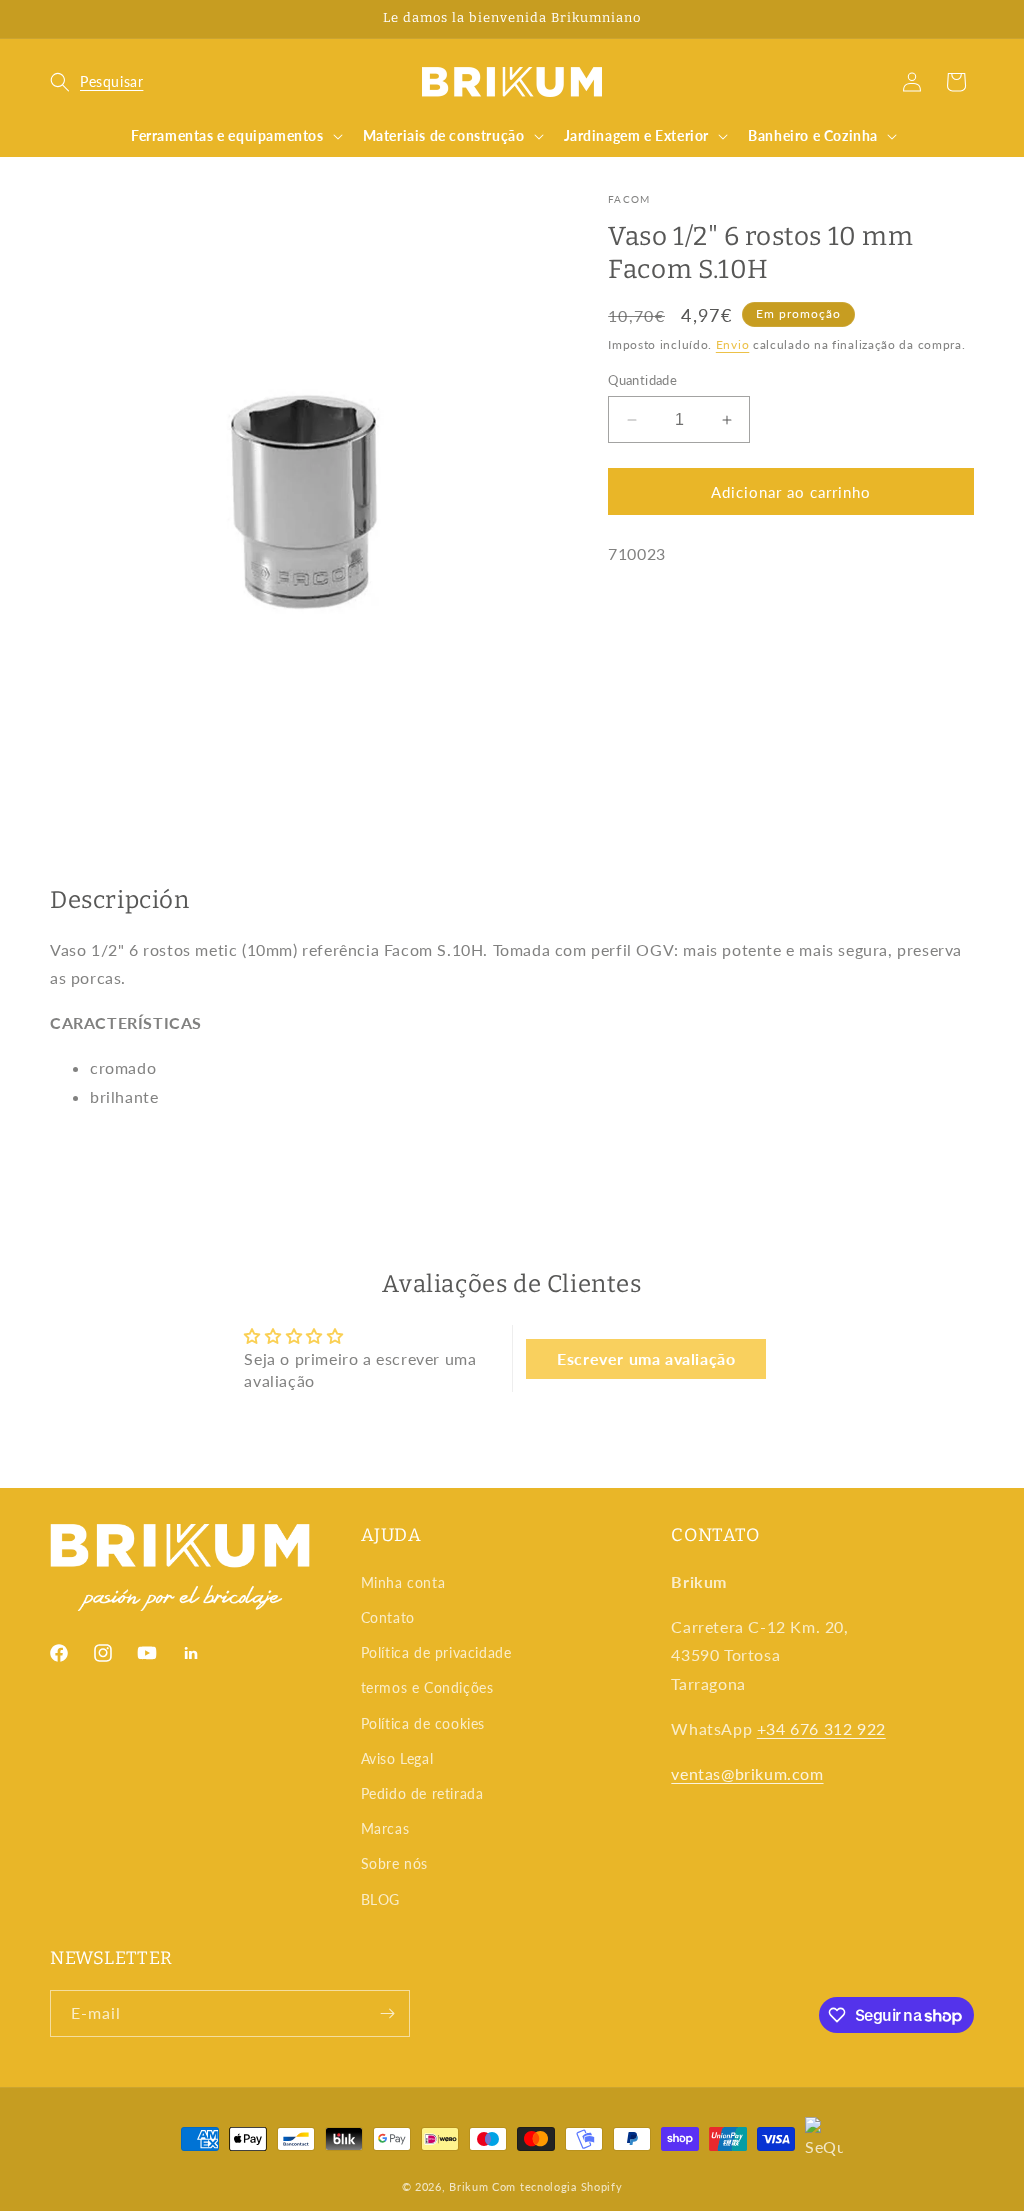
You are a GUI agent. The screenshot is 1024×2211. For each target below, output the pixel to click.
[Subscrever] (387, 2013)
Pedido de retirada (422, 1793)
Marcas (385, 1828)
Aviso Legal (397, 1758)
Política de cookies (423, 1723)
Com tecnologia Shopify (557, 2186)
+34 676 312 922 (821, 1728)
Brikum (468, 2186)
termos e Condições (427, 1687)
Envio (733, 344)
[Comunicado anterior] (57, 19)
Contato (388, 1617)
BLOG (380, 1899)
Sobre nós (394, 1863)
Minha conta (403, 1582)
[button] (96, 82)
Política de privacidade (436, 1652)
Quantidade (642, 380)
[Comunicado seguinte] (967, 19)
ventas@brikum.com (747, 1773)
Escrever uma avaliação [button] (646, 1358)
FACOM (629, 199)
